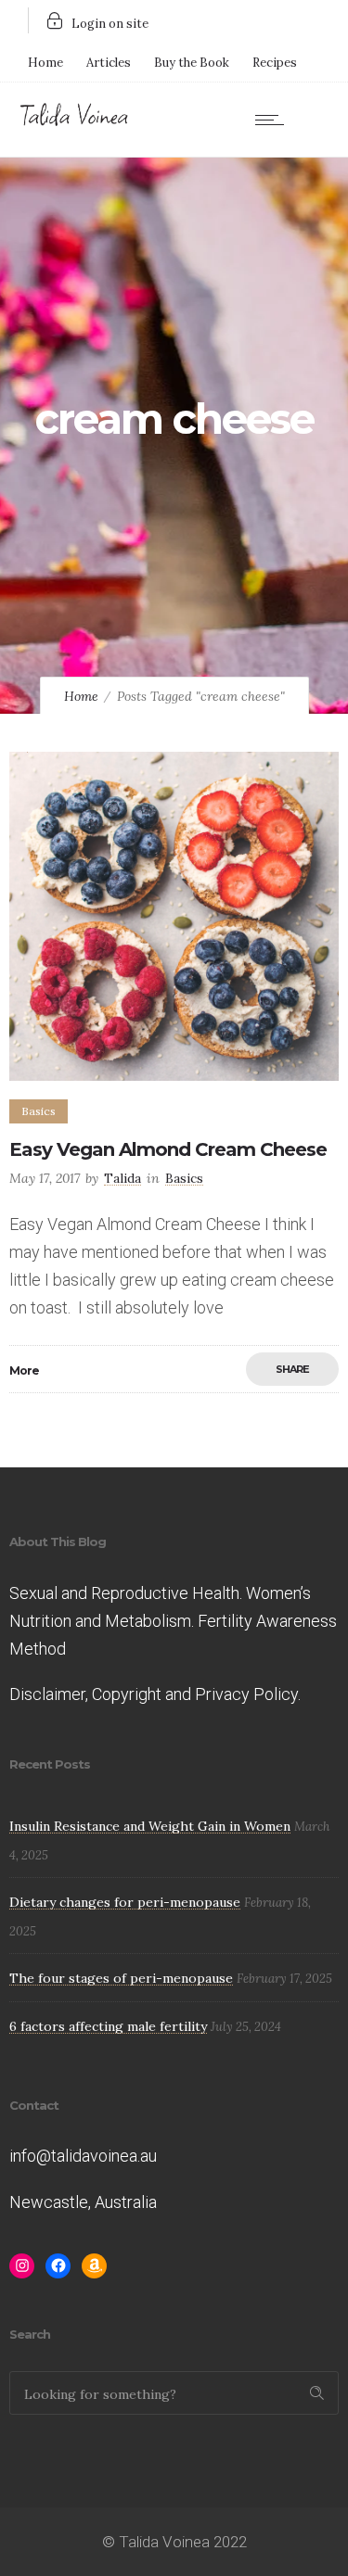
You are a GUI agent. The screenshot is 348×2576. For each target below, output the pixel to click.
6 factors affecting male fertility (108, 2026)
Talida (122, 1178)
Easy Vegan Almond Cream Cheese (168, 1149)
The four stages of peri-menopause (121, 1978)
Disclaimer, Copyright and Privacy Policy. (155, 1694)
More (24, 1370)
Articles (109, 63)
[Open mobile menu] (274, 120)
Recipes (275, 63)
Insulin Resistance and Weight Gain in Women (150, 1826)
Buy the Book (192, 63)
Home (45, 63)
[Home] (74, 122)
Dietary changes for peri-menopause (125, 1902)
